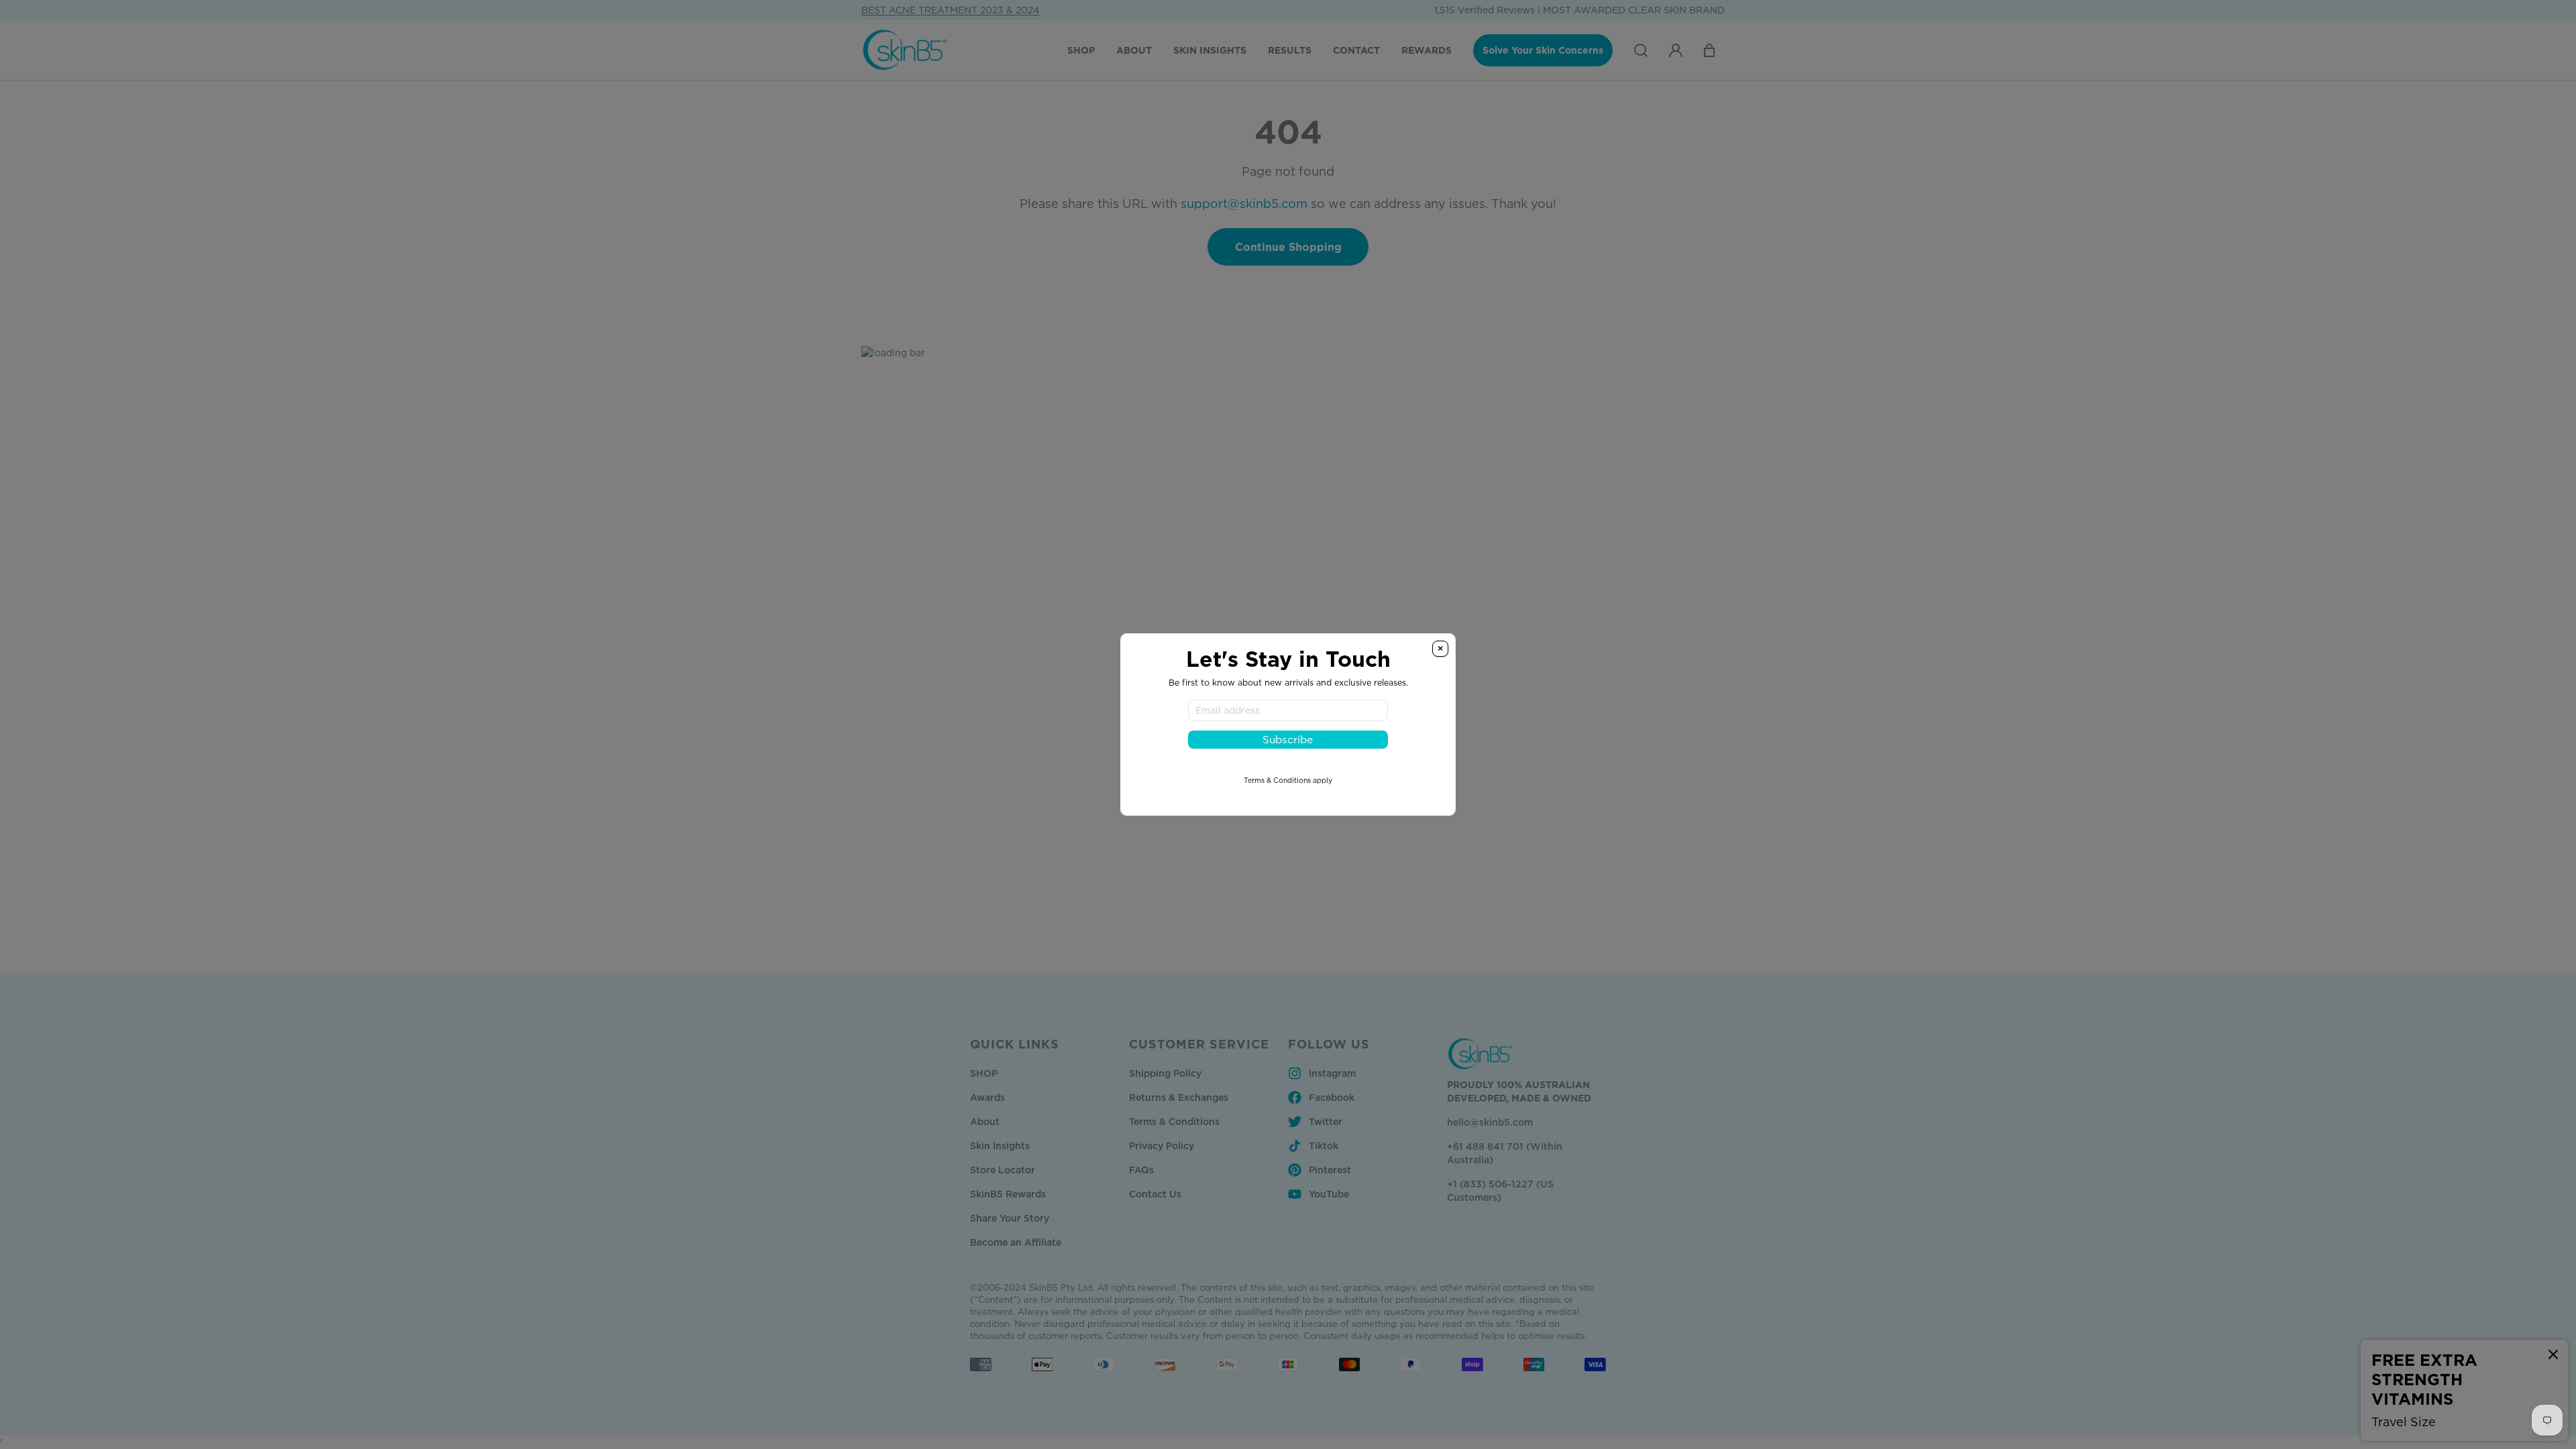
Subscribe (1288, 740)
